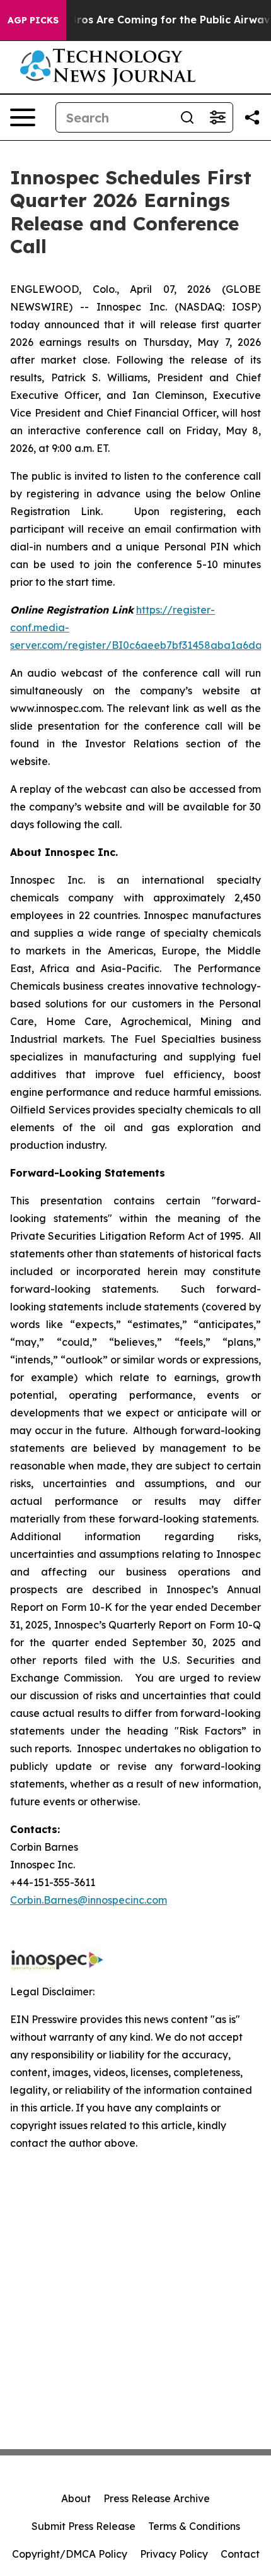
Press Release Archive (157, 2498)
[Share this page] (252, 117)
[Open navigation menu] (23, 117)
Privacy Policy (174, 2554)
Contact (240, 2554)
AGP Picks (33, 20)
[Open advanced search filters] (217, 117)
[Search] (187, 117)
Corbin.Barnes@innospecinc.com (89, 1900)
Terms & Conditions (194, 2526)
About (76, 2498)
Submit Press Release (84, 2526)
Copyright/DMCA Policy (70, 2554)
